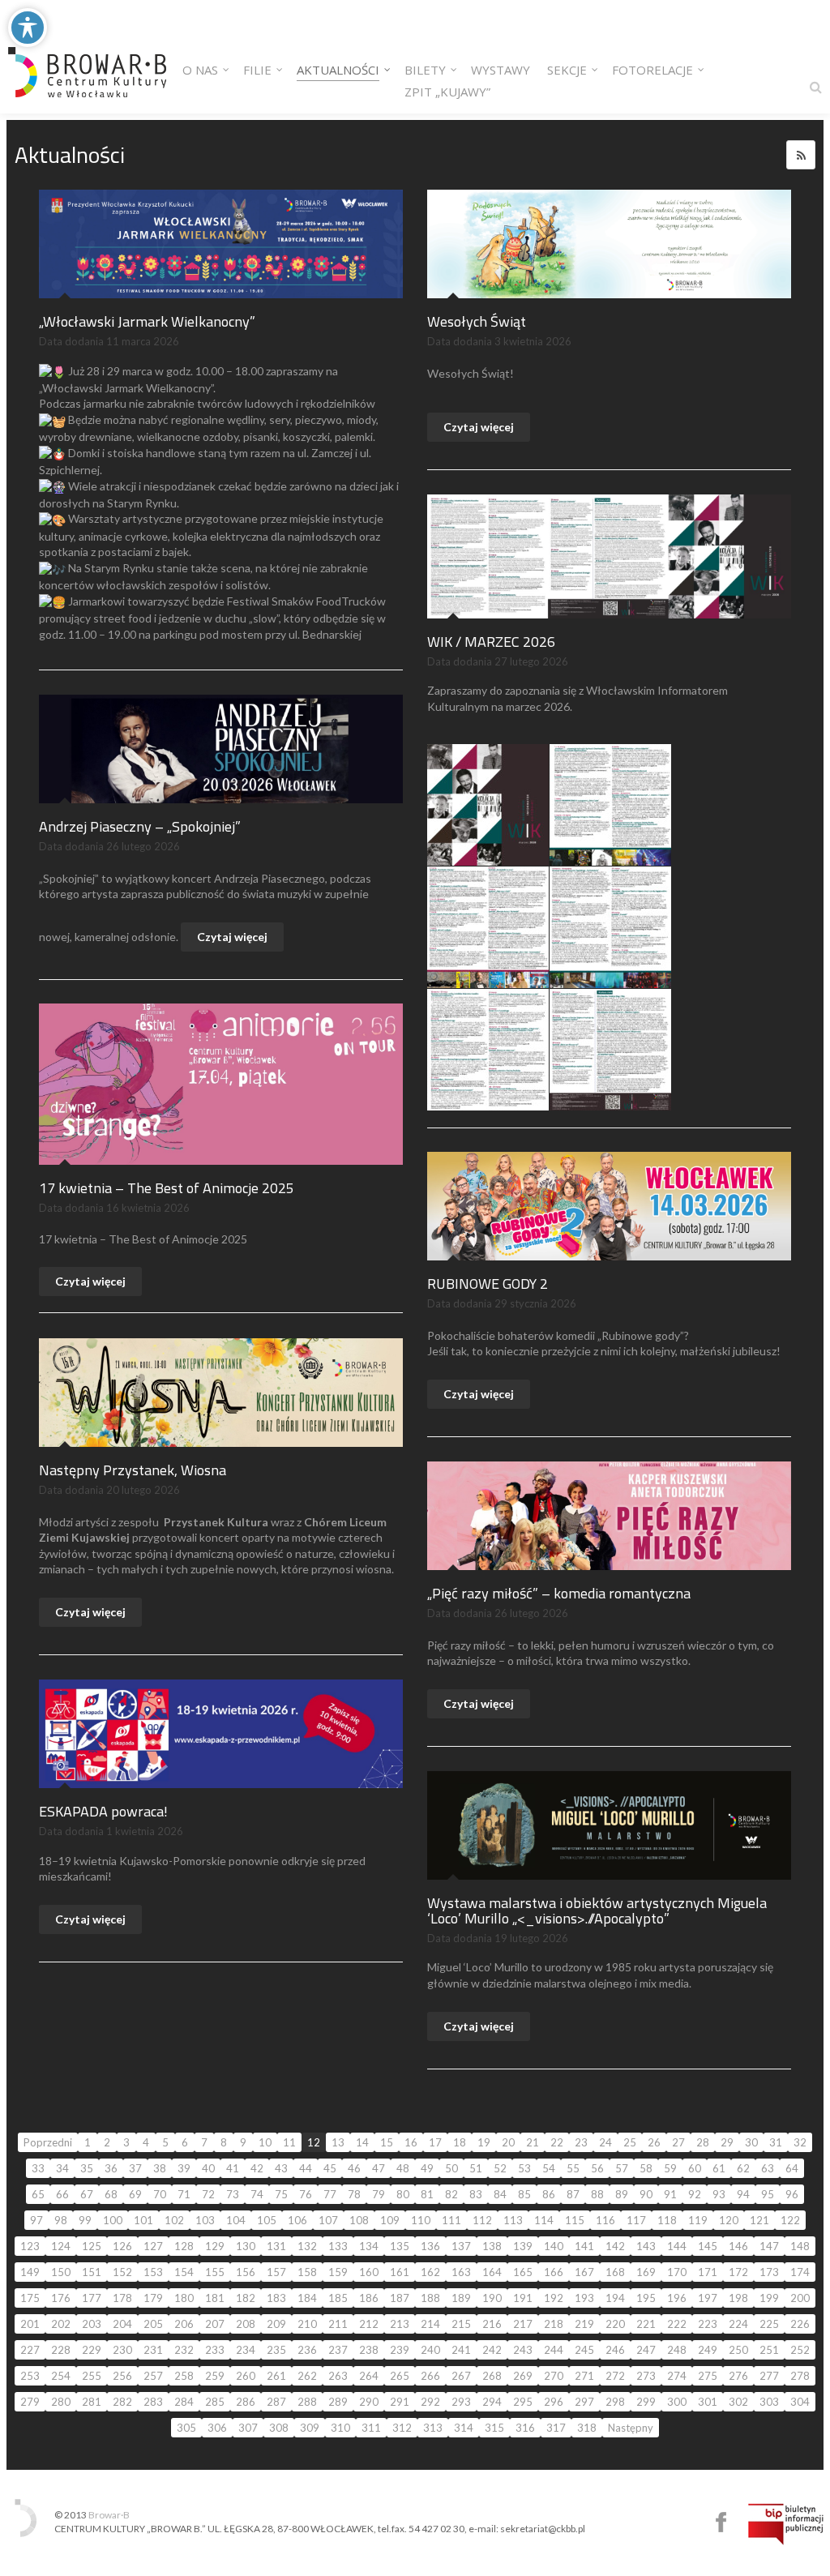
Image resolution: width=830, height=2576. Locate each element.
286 (246, 2402)
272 (615, 2376)
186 (369, 2298)
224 (738, 2324)
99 (85, 2220)
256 (122, 2376)
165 (523, 2272)
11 (289, 2142)
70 (160, 2194)
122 (790, 2220)
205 (153, 2324)
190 (492, 2298)
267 (461, 2376)
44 (306, 2168)
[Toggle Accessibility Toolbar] (28, 28)
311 (371, 2428)
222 (677, 2324)
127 (153, 2246)
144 (677, 2246)
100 (113, 2220)
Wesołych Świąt (477, 321)
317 (556, 2428)
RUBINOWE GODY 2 (488, 1284)
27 (678, 2142)
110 (421, 2220)
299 (646, 2402)
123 (30, 2246)
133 (338, 2246)
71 (184, 2194)
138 (492, 2246)
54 (549, 2168)
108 (359, 2220)
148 (800, 2246)
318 (587, 2428)
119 (698, 2220)
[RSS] (801, 155)
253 (30, 2376)
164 (492, 2272)
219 (584, 2324)
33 (38, 2168)
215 (461, 2324)
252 (800, 2350)
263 (338, 2376)
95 (768, 2194)
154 (184, 2272)
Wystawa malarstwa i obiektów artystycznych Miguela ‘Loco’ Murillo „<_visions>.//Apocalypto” (597, 1911)
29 (727, 2142)
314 (464, 2428)
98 (61, 2220)
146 (738, 2246)
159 (338, 2272)
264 (369, 2376)
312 (402, 2428)
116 (605, 2220)
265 (400, 2376)
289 (338, 2402)
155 (215, 2272)
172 (738, 2272)
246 (615, 2350)
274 (677, 2376)
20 (508, 2142)
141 (584, 2246)
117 (636, 2220)
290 (369, 2402)
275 (708, 2376)
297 (584, 2402)
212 (369, 2324)
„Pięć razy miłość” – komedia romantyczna (559, 1593)
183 (276, 2298)
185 (338, 2298)
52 (500, 2168)
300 (677, 2402)
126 (122, 2246)
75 (281, 2194)
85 (524, 2194)
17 (435, 2142)
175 (30, 2298)
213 (400, 2324)
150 (61, 2272)
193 (584, 2298)
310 (340, 2428)
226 (800, 2324)
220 (615, 2324)
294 (492, 2402)
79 (379, 2194)
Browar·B (109, 2515)
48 (403, 2168)
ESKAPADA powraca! (103, 1811)
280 (61, 2402)
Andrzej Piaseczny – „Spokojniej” (140, 826)
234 (246, 2350)
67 (87, 2194)
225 (769, 2324)
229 (92, 2350)
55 (573, 2168)
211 (338, 2324)
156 (246, 2272)
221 (646, 2324)
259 (215, 2376)
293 (461, 2402)
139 (523, 2246)
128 (184, 2246)
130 (246, 2246)
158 (307, 2272)
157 (276, 2272)
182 (246, 2298)
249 (708, 2350)
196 (677, 2298)
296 (554, 2402)
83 (476, 2194)
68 (111, 2194)
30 (751, 2142)
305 (186, 2428)
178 (122, 2298)
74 (257, 2194)
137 (461, 2246)
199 (769, 2298)
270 (554, 2376)
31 (776, 2142)
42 (257, 2168)
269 (523, 2376)
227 (30, 2350)
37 (135, 2168)
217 (523, 2324)
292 (430, 2402)
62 (743, 2168)
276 (738, 2376)
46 (354, 2168)
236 (307, 2350)
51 (476, 2168)
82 (451, 2194)
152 (122, 2272)
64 (792, 2168)
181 (215, 2298)
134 (369, 2246)
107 (328, 2220)
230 (122, 2350)
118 (667, 2220)
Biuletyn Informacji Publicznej (786, 2524)
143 (646, 2246)
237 (338, 2350)
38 (160, 2168)
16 (411, 2142)
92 (695, 2194)
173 (769, 2272)
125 (92, 2246)
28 (703, 2142)
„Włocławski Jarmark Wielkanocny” (147, 321)
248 (677, 2350)
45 (330, 2168)
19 (484, 2142)
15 (387, 2142)
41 (233, 2168)
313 (433, 2428)
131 (276, 2246)
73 (233, 2194)
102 (174, 2220)
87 (573, 2194)
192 (554, 2298)
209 (276, 2324)
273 (646, 2376)
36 (111, 2168)
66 (62, 2194)
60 (695, 2168)
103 (205, 2220)
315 (494, 2428)
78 (354, 2194)
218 (554, 2324)
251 (769, 2350)
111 (451, 2220)
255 (92, 2376)
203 (92, 2324)
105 (267, 2220)
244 (554, 2350)
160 (369, 2272)
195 (646, 2298)
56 (597, 2168)
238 (369, 2350)
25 (630, 2142)
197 (708, 2298)
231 (153, 2350)
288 (307, 2402)
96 (792, 2194)
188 (430, 2298)
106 (297, 2220)
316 (525, 2428)
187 (400, 2298)
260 (246, 2376)
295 (523, 2402)
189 (461, 2298)
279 (30, 2402)
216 (492, 2324)
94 (743, 2194)
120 (729, 2220)
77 (330, 2194)
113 (513, 2220)
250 (738, 2350)
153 (153, 2272)
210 (307, 2324)
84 (500, 2194)
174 (800, 2272)
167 (584, 2272)
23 (581, 2142)
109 (390, 2220)
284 (184, 2402)
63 (768, 2168)
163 (461, 2272)
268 (492, 2376)
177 (92, 2298)
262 (307, 2376)
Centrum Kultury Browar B (721, 2522)
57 (622, 2168)
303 (769, 2402)
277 (769, 2376)
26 (654, 2142)
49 (427, 2168)
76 (306, 2194)
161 (400, 2272)
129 (215, 2246)
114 (544, 2220)
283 (153, 2402)
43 (281, 2168)
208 (246, 2324)
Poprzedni (48, 2142)
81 (427, 2194)
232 (184, 2350)
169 (646, 2272)
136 (430, 2246)
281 (92, 2402)
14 (362, 2142)
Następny (631, 2428)
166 (554, 2272)
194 (615, 2298)
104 (236, 2220)
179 (153, 2298)
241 (461, 2350)
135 (400, 2246)
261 (276, 2376)
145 (708, 2246)
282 (122, 2402)
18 (460, 2142)
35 (87, 2168)
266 (430, 2376)
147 (769, 2246)
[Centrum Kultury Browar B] (87, 57)
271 (584, 2376)
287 (276, 2402)
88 (597, 2194)
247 (646, 2350)
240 (430, 2350)
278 (800, 2376)
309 (310, 2428)
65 (38, 2194)
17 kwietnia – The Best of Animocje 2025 (167, 1188)
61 (719, 2168)
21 (533, 2142)
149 (30, 2272)
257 (153, 2376)
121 (759, 2220)
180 (184, 2298)
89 (622, 2194)
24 (605, 2142)
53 (524, 2168)
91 (670, 2194)
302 (738, 2402)
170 (677, 2272)
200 (800, 2298)
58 (646, 2168)
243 (523, 2350)
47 (379, 2168)
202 (61, 2324)
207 (215, 2324)
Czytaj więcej (479, 427)
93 (719, 2194)
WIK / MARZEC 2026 (491, 642)
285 (215, 2402)
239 (400, 2350)
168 (615, 2272)
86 (549, 2194)
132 (307, 2246)
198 (738, 2298)
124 (61, 2246)
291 (400, 2402)
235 (276, 2350)
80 (403, 2194)
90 (646, 2194)
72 (208, 2194)
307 (248, 2428)
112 (482, 2220)
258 (184, 2376)
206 (184, 2324)
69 (135, 2194)
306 (217, 2428)
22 (557, 2142)
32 (800, 2142)
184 (307, 2298)
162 (430, 2272)
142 (615, 2246)
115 (575, 2220)
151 (92, 2272)
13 (338, 2142)
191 (523, 2298)
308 (279, 2428)
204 (122, 2324)
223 (708, 2324)
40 (208, 2168)
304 (800, 2402)
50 (451, 2168)
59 (670, 2168)
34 (62, 2168)
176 (61, 2298)
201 (30, 2324)
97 (36, 2220)
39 (184, 2168)
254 (61, 2376)
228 (61, 2350)
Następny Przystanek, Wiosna (133, 1470)
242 (492, 2350)
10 (265, 2142)
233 (215, 2350)
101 (143, 2220)
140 (554, 2246)
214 (430, 2324)
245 (584, 2350)
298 (615, 2402)
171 (708, 2272)
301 (708, 2402)
